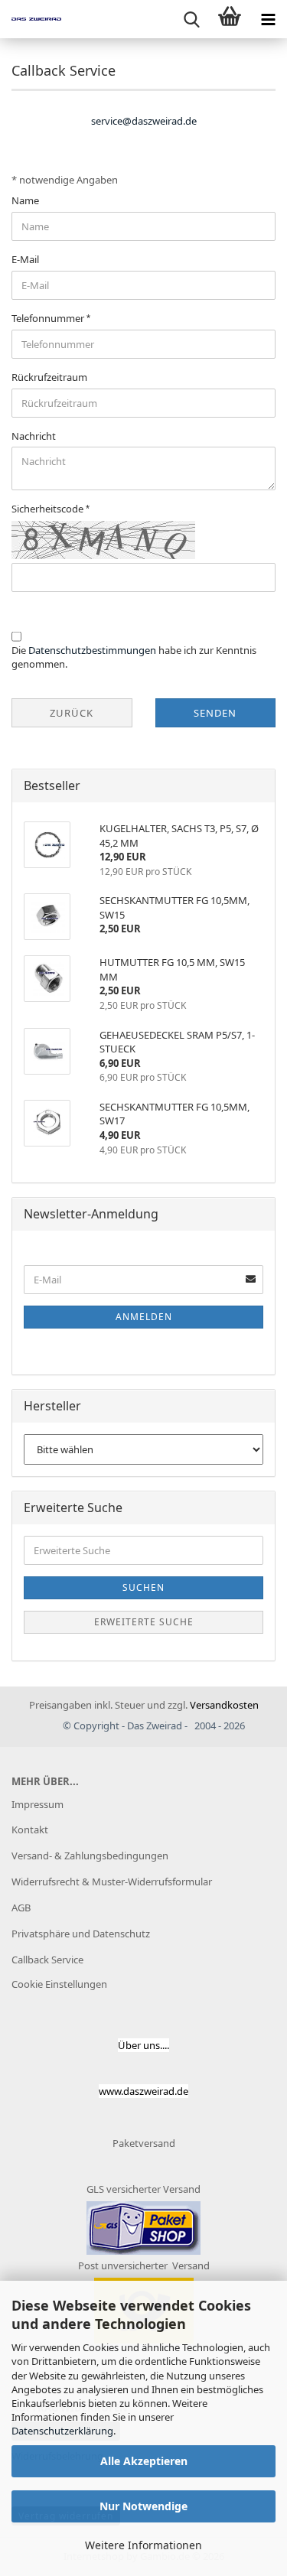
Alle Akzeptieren (144, 2461)
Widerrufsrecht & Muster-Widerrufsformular (112, 1882)
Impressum (38, 1804)
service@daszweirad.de (144, 121)
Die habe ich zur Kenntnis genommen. (134, 657)
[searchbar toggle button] (191, 19)
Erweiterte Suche (144, 1622)
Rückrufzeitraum (49, 377)
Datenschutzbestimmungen (92, 650)
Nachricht (34, 436)
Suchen (143, 1587)
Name (25, 200)
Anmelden (144, 1317)
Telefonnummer (49, 318)
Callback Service (47, 1960)
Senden (215, 713)
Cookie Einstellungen (59, 1984)
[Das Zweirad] (31, 19)
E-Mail (25, 259)
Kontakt (30, 1830)
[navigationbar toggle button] (268, 19)
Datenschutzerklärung (62, 2431)
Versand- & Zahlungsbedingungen (90, 1856)
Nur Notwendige (143, 2506)
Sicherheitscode (49, 509)
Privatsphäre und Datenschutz (81, 1934)
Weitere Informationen (143, 2545)
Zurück (72, 713)
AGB (21, 1908)
